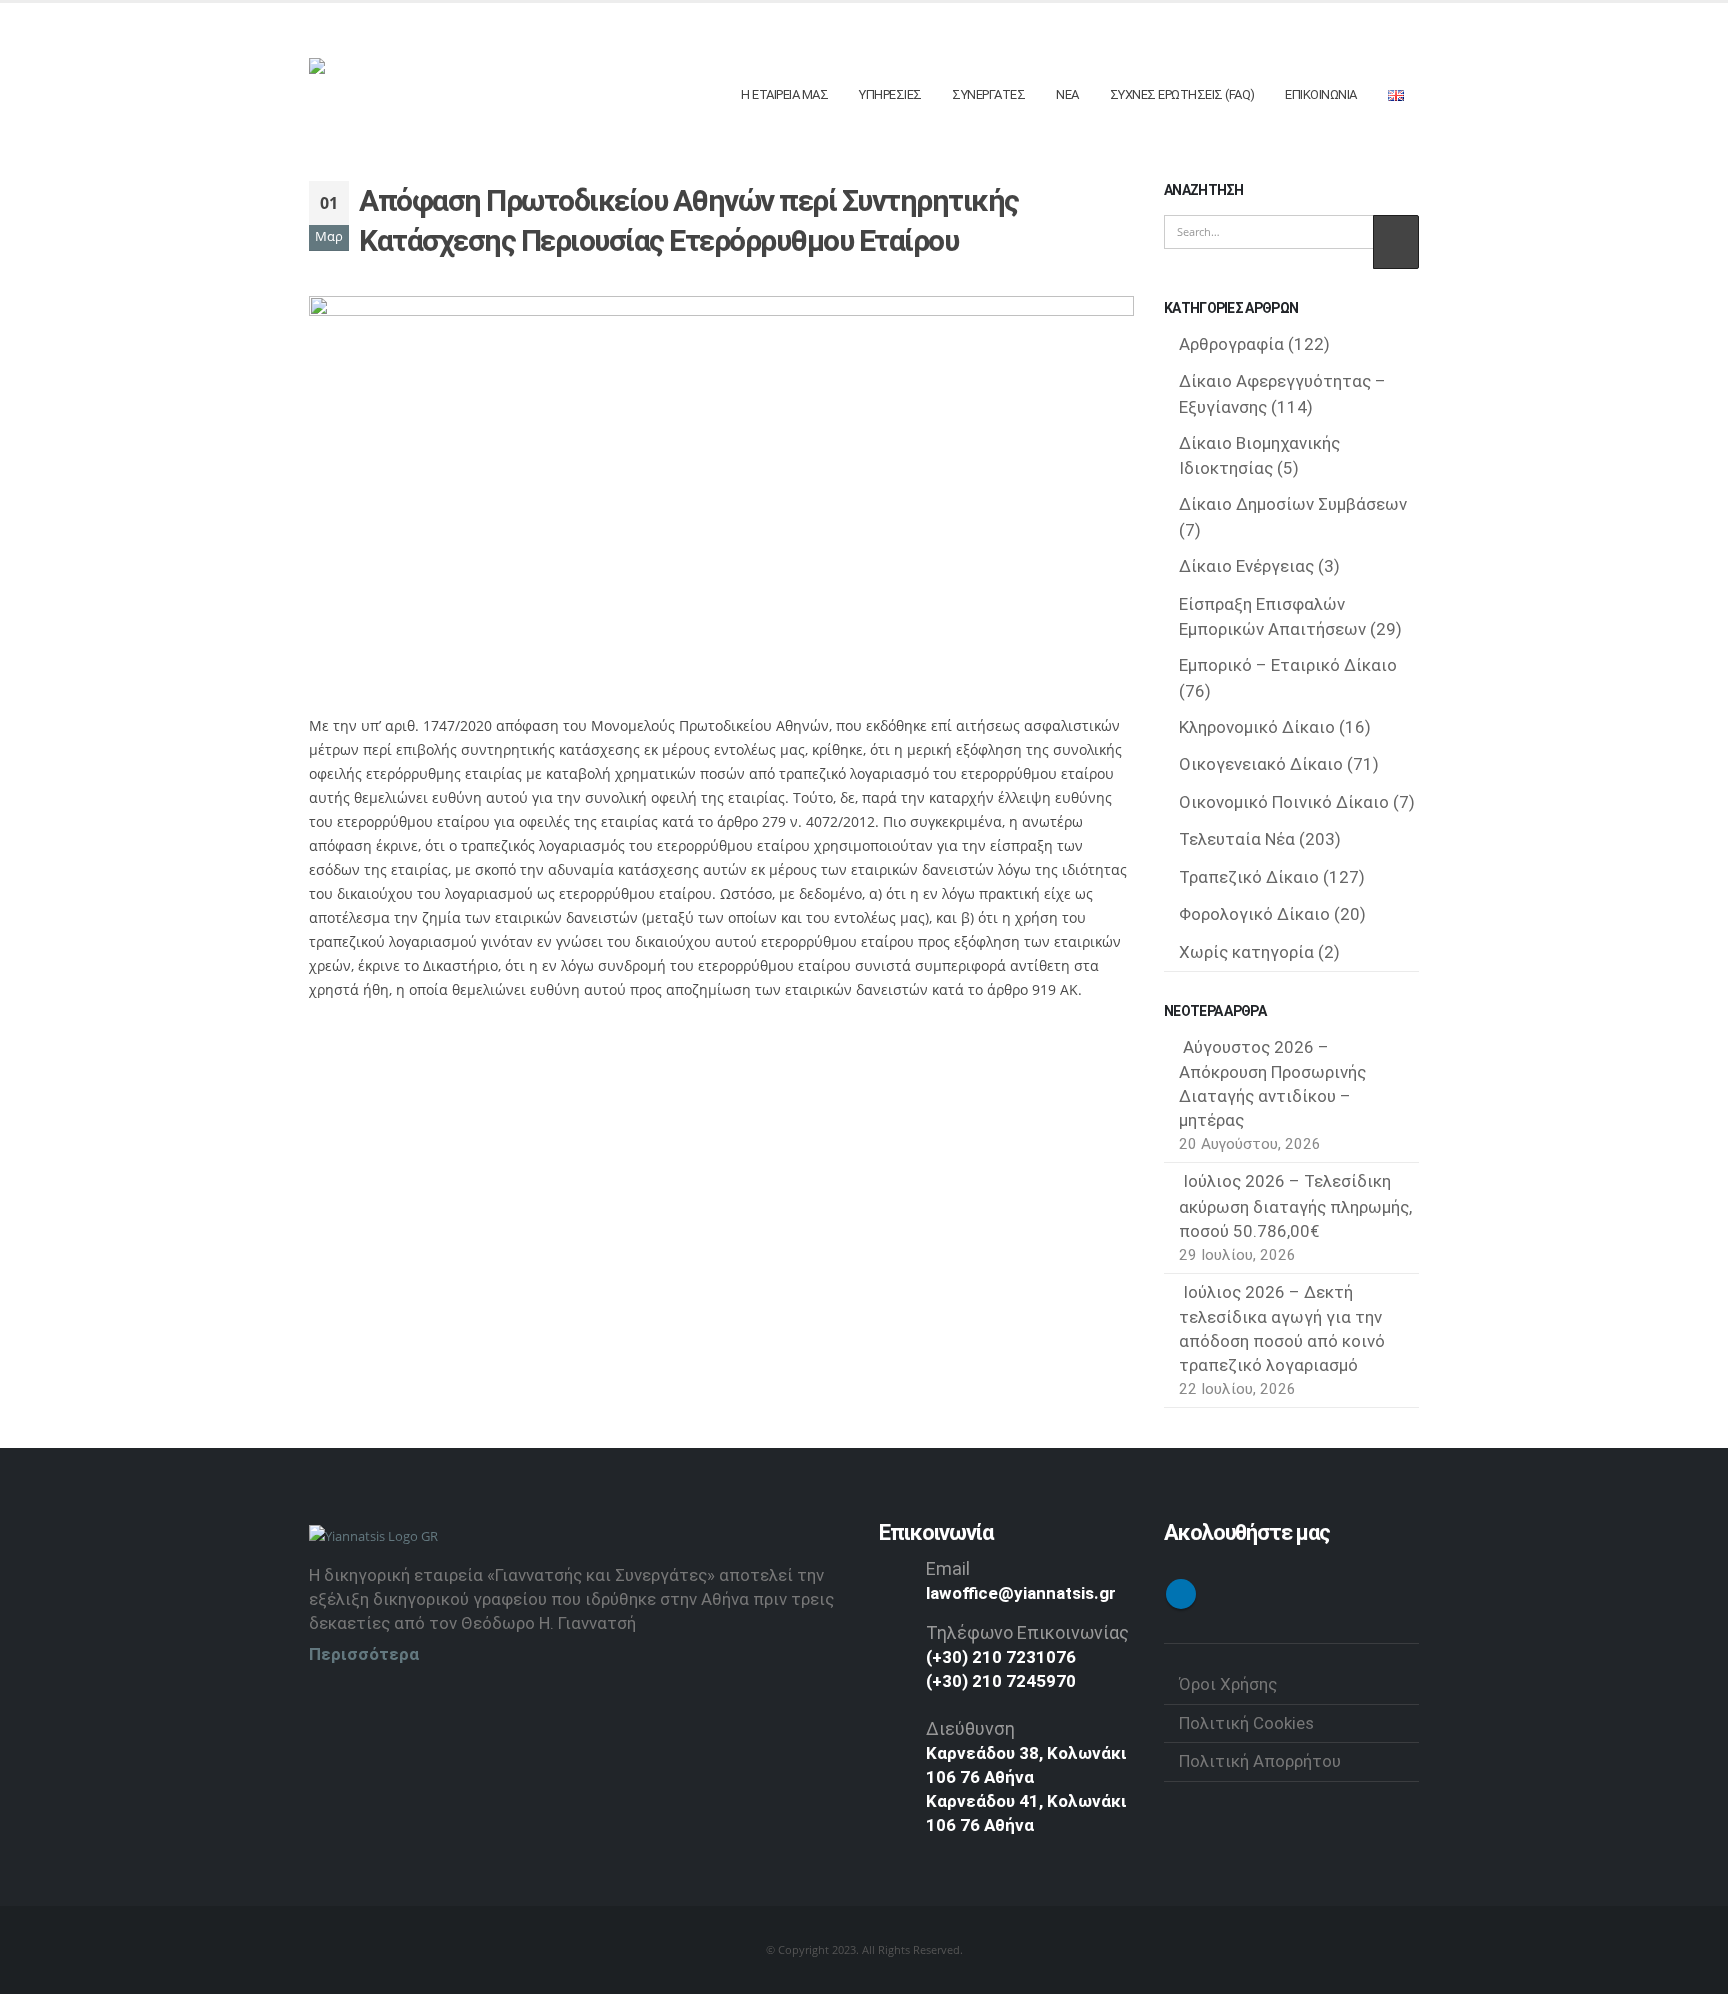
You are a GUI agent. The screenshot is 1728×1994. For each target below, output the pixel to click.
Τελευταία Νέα (1237, 839)
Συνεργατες (988, 94)
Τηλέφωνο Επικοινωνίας (1027, 1632)
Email (948, 1568)
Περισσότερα (364, 1654)
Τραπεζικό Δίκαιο (1249, 877)
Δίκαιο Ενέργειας (1246, 566)
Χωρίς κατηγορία (1246, 952)
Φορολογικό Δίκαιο (1254, 914)
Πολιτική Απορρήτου (1260, 1761)
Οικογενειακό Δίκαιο (1261, 764)
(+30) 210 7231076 (1001, 1657)
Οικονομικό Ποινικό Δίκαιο (1284, 802)
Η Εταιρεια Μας (784, 94)
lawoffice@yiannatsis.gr (1021, 1593)
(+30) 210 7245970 (1001, 1681)
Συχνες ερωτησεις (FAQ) (1182, 94)
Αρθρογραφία (1231, 344)
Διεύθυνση (970, 1728)
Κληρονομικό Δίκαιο (1257, 727)
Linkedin (1181, 1594)
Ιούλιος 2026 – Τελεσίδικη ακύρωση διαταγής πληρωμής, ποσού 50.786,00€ (1295, 1206)
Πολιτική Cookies (1246, 1723)
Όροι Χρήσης (1228, 1684)
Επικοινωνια (1321, 94)
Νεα (1067, 94)
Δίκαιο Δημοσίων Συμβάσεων (1293, 504)
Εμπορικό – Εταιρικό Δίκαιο (1288, 665)
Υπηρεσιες (890, 94)
